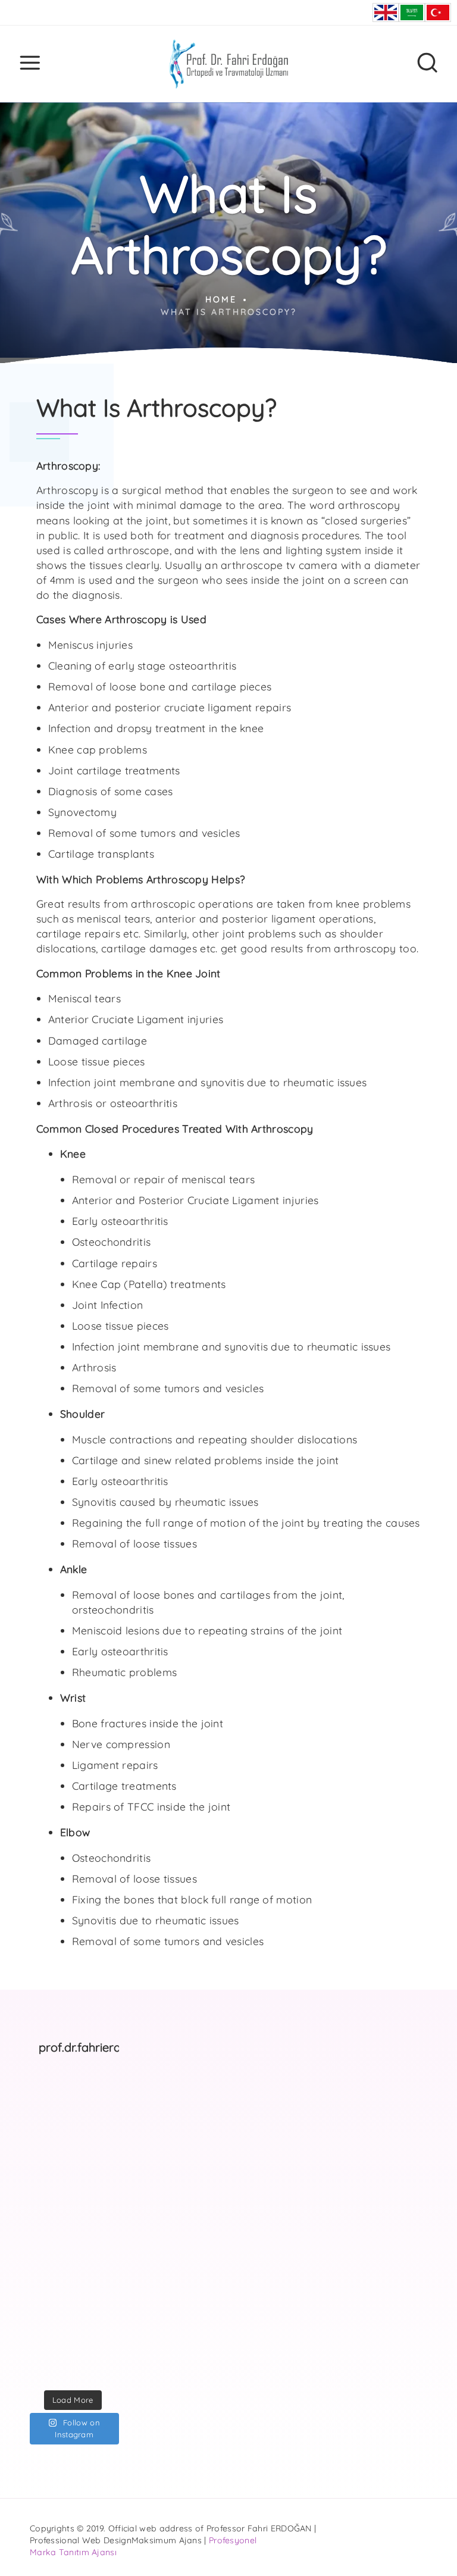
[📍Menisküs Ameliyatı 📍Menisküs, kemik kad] (97, 2337)
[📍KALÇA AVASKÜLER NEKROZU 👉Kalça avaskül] (48, 2097)
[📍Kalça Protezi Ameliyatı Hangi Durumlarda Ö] (48, 2127)
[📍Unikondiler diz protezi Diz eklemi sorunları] (97, 2097)
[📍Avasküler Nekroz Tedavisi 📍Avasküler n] (48, 2308)
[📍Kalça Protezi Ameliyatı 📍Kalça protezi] (48, 2368)
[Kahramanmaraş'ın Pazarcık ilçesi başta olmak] (97, 2187)
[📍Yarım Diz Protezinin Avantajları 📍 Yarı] (48, 2337)
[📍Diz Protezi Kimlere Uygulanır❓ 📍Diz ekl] (48, 2217)
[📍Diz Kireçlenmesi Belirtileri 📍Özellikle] (48, 2277)
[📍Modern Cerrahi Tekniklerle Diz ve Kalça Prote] (97, 2127)
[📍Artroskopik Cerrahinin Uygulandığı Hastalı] (97, 2368)
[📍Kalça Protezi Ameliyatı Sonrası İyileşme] (48, 2247)
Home (221, 299)
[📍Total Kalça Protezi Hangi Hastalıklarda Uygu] (97, 2308)
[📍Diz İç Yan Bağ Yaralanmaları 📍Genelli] (97, 2247)
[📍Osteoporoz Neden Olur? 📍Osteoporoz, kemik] (48, 2187)
